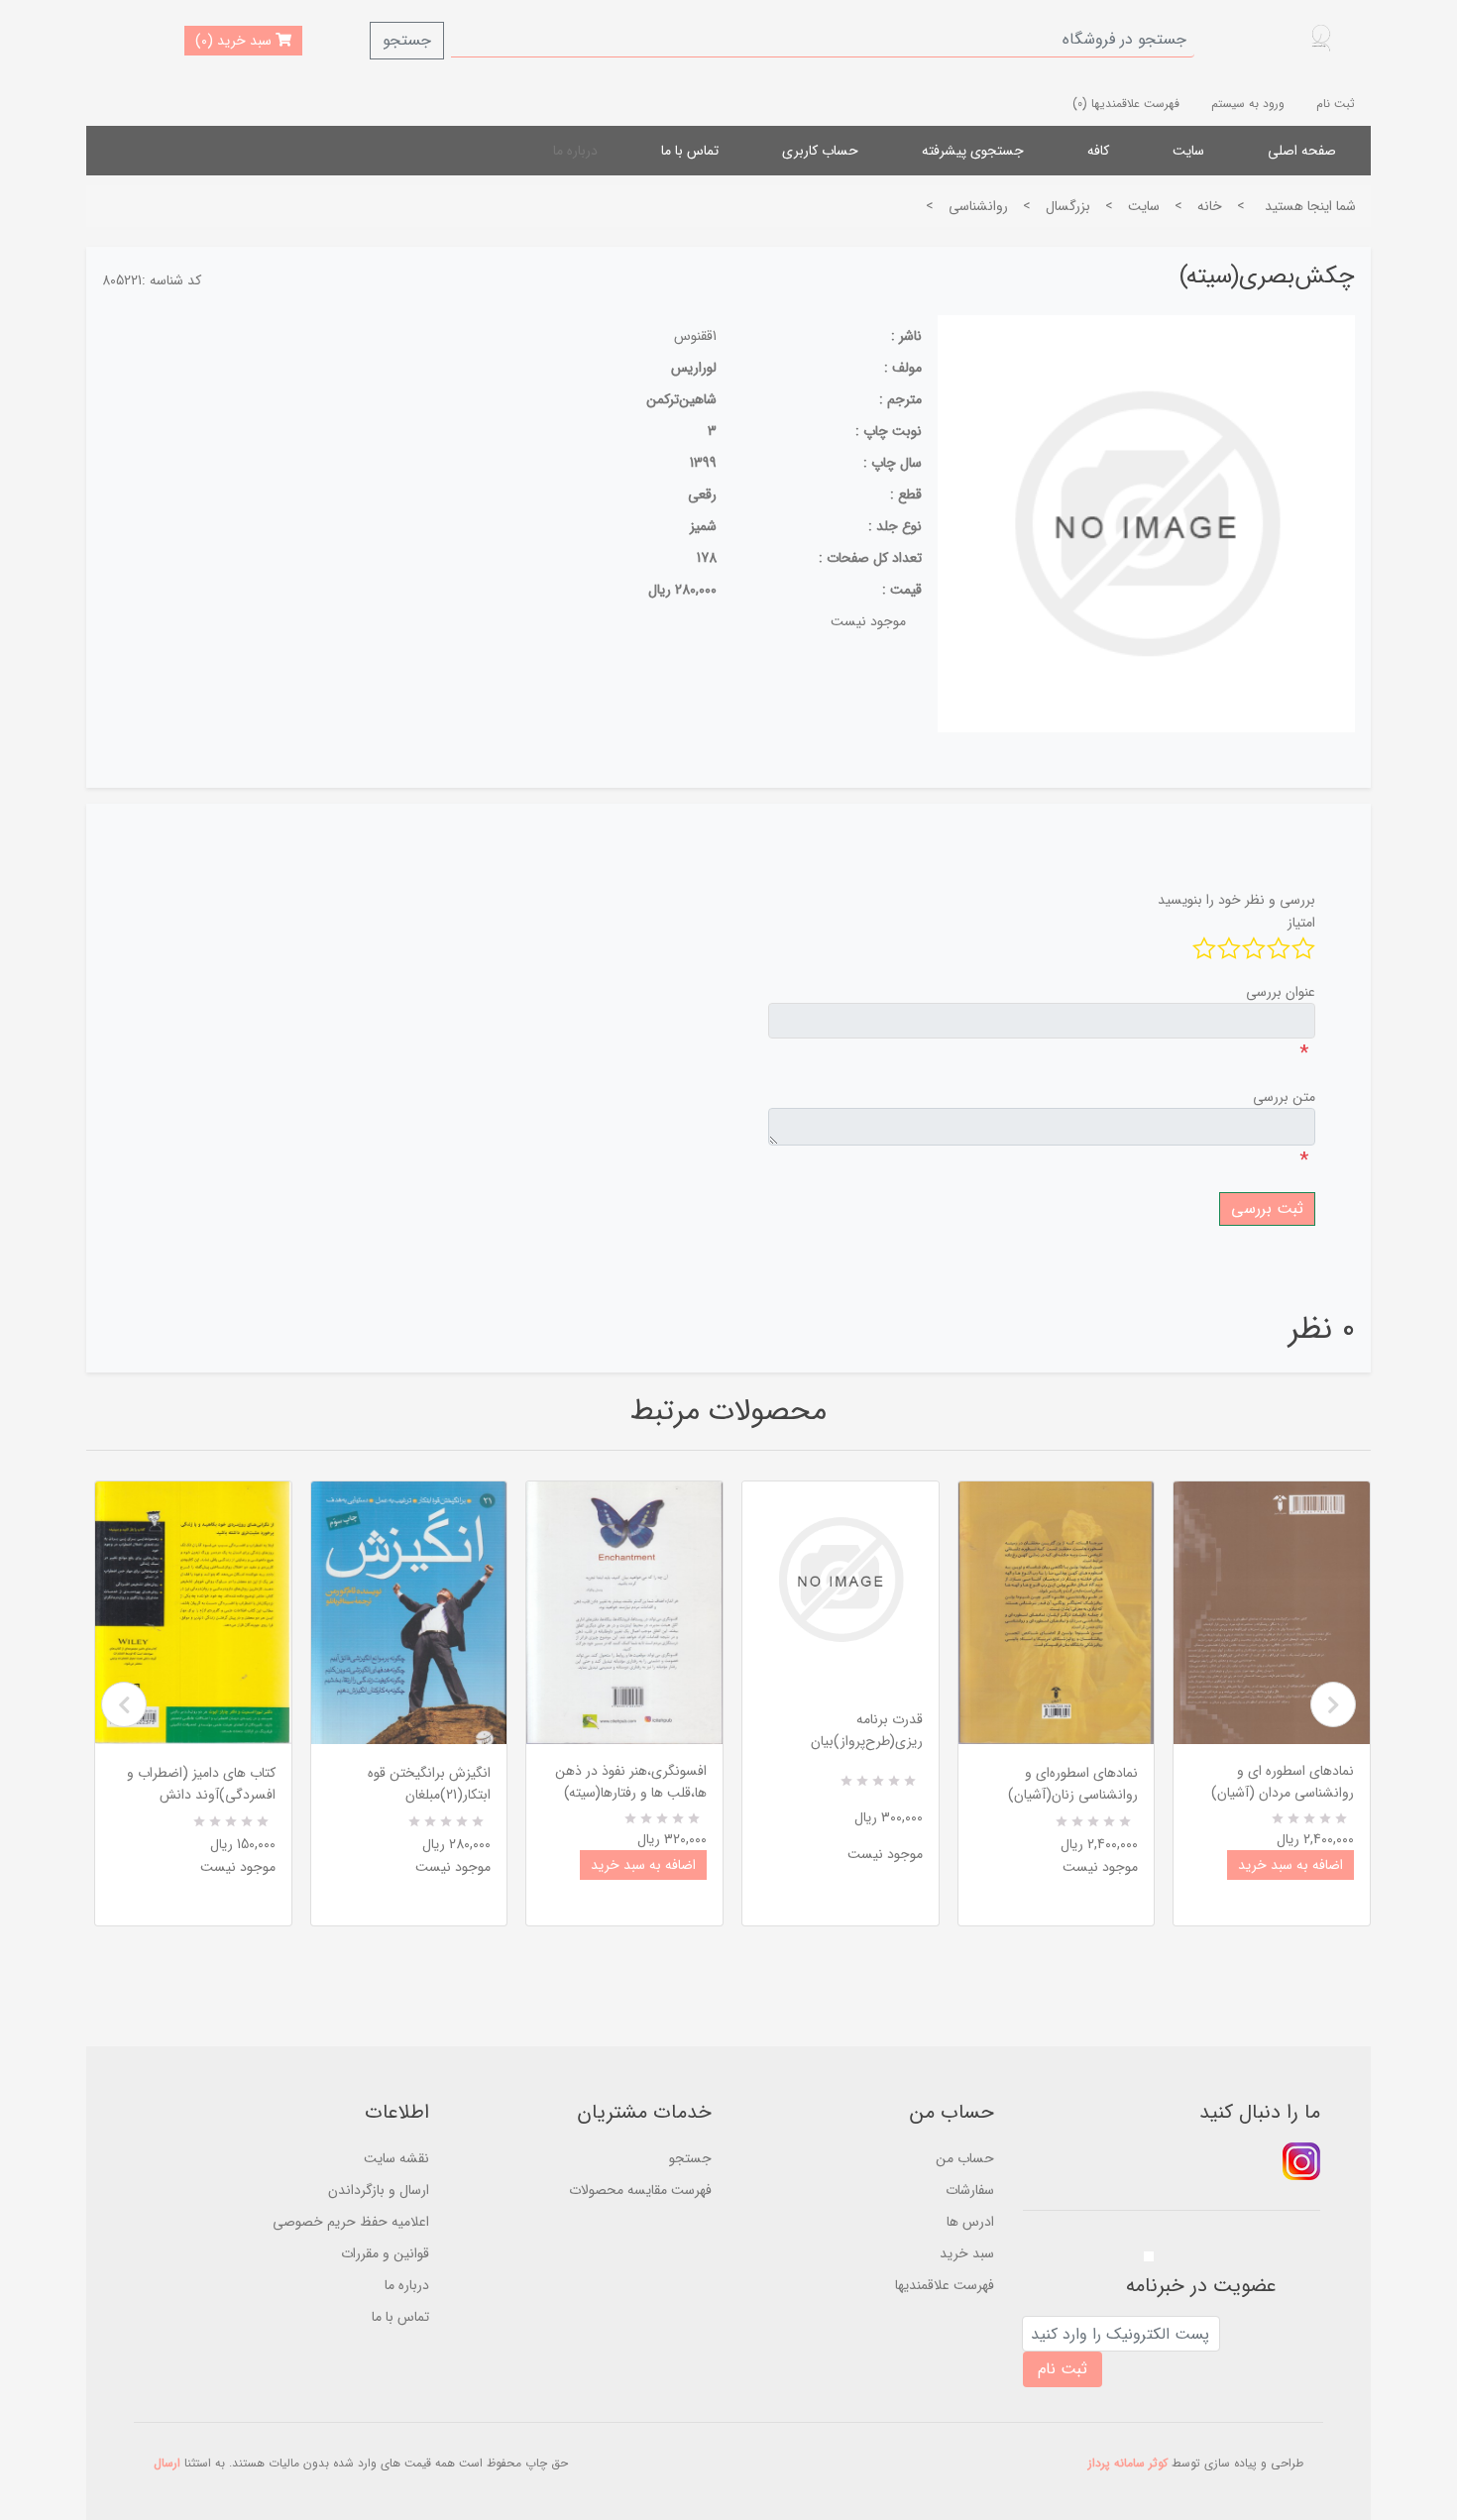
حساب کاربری (820, 151)
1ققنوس (695, 336)
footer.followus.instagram (1301, 2161)
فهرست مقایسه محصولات (640, 2190)
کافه (1098, 151)
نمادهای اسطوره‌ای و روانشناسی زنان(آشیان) (1073, 1784)
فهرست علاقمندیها (945, 2285)
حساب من (965, 2158)
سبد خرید (967, 2253)
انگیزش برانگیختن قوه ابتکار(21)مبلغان (429, 1784)
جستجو (407, 40)
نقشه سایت (396, 2158)
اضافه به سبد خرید (643, 1865)
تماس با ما (690, 151)
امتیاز (1301, 923)
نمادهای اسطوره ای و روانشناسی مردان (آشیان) (1283, 1782)
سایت (1188, 151)
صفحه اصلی (1302, 151)
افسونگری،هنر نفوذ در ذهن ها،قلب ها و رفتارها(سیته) (631, 1782)
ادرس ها (970, 2222)
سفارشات (970, 2190)
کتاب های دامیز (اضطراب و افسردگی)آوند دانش (201, 1784)
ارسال (167, 2463)
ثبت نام (1336, 104)
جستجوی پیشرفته (973, 151)
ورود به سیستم (1248, 104)
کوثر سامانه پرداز (1128, 2463)
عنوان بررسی (1281, 992)
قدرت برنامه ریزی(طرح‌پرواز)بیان (867, 1730)
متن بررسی (1284, 1097)
